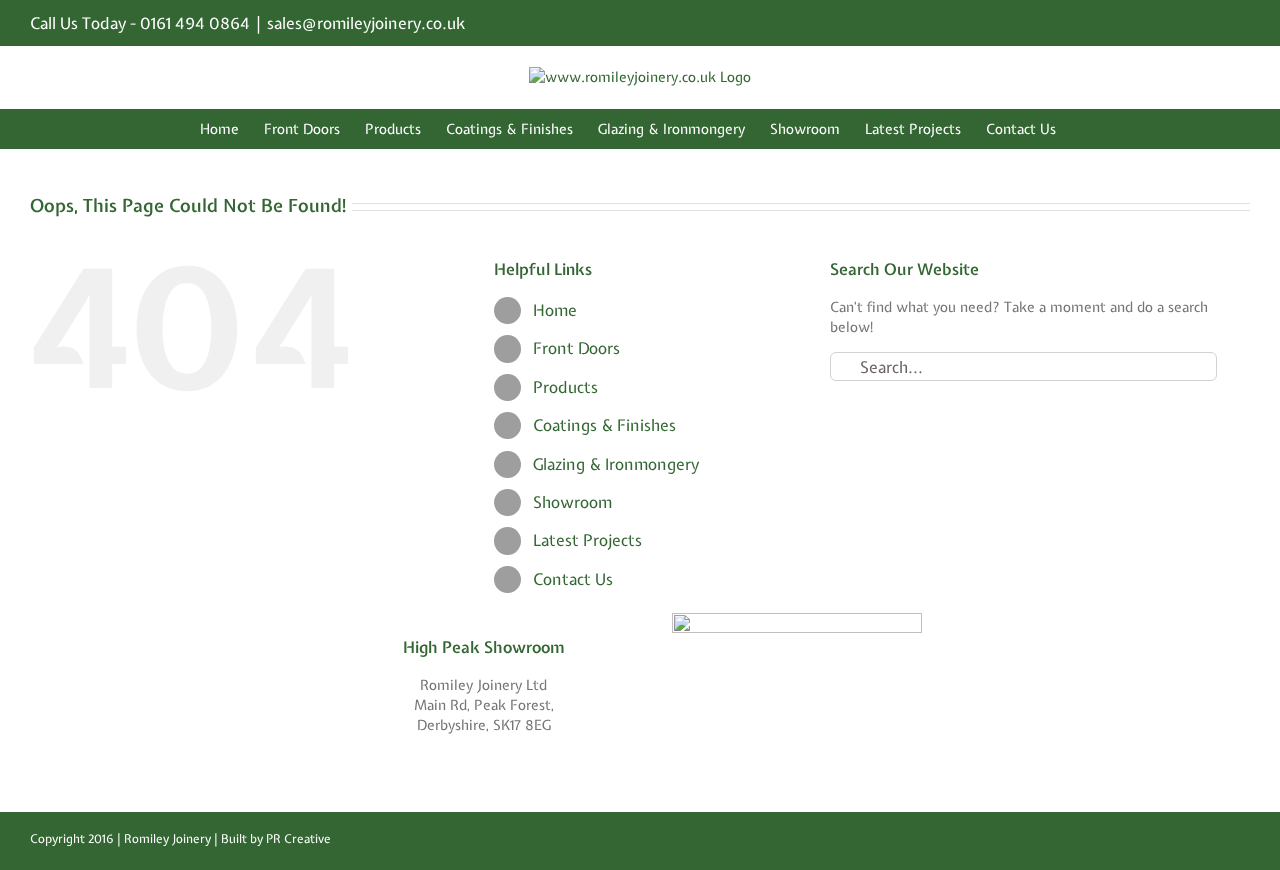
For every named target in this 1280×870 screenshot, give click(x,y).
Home (555, 310)
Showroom (572, 502)
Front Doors (576, 348)
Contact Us (573, 579)
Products (565, 387)
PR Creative (298, 839)
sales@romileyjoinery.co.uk (366, 23)
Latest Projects (587, 540)
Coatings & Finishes (604, 425)
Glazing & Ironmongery (616, 464)
